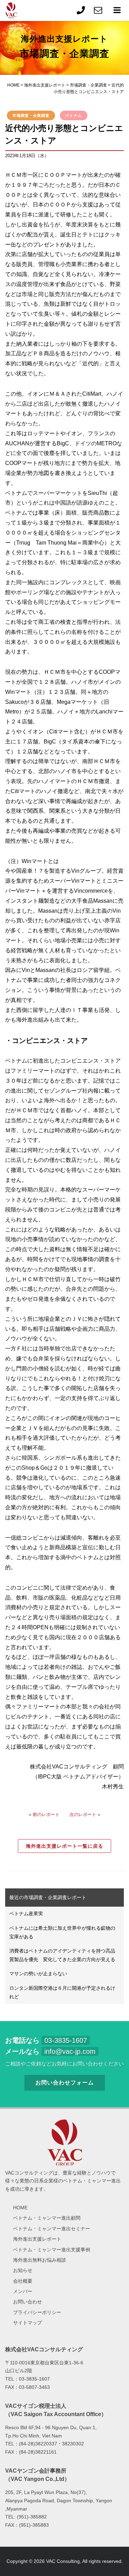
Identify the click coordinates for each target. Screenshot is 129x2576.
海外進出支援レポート (37, 2239)
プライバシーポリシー (37, 2312)
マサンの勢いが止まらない (38, 1974)
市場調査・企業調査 (31, 115)
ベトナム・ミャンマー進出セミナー (52, 2229)
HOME (20, 2208)
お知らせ (23, 2270)
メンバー (23, 2291)
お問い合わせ (28, 2302)
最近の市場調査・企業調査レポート (48, 1897)
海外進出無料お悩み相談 (40, 2260)
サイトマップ (28, 2323)
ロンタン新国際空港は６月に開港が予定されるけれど (62, 1992)
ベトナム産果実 (26, 1914)
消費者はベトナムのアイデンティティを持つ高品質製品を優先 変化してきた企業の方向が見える (62, 1955)
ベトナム (74, 115)
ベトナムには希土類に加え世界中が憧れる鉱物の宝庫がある (62, 1932)
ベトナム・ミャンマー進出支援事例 (52, 2250)
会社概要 (23, 2281)
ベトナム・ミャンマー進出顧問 (47, 2218)
